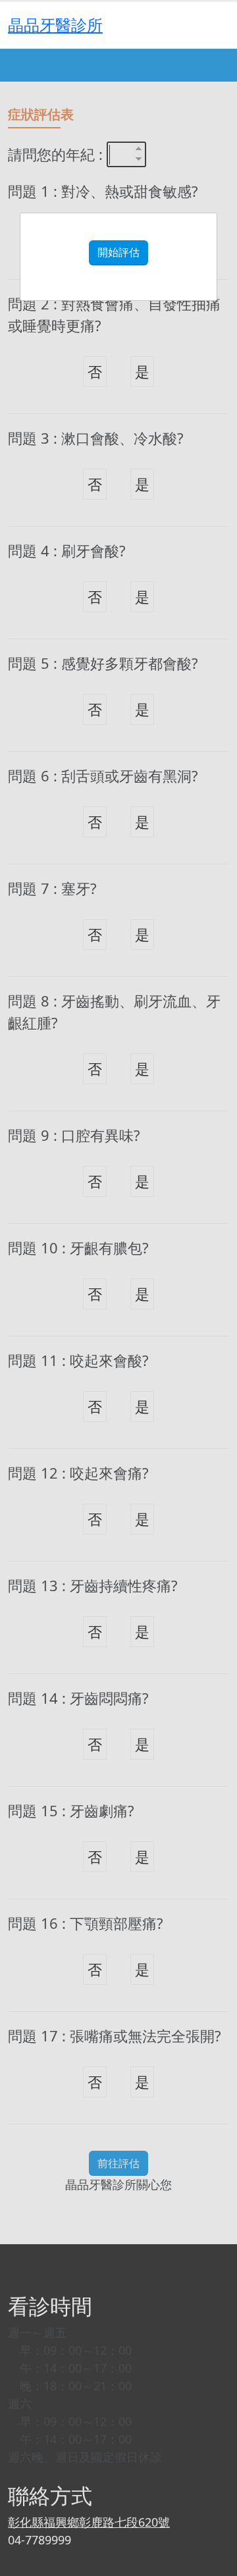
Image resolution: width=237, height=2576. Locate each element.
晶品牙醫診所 (55, 25)
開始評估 (118, 252)
